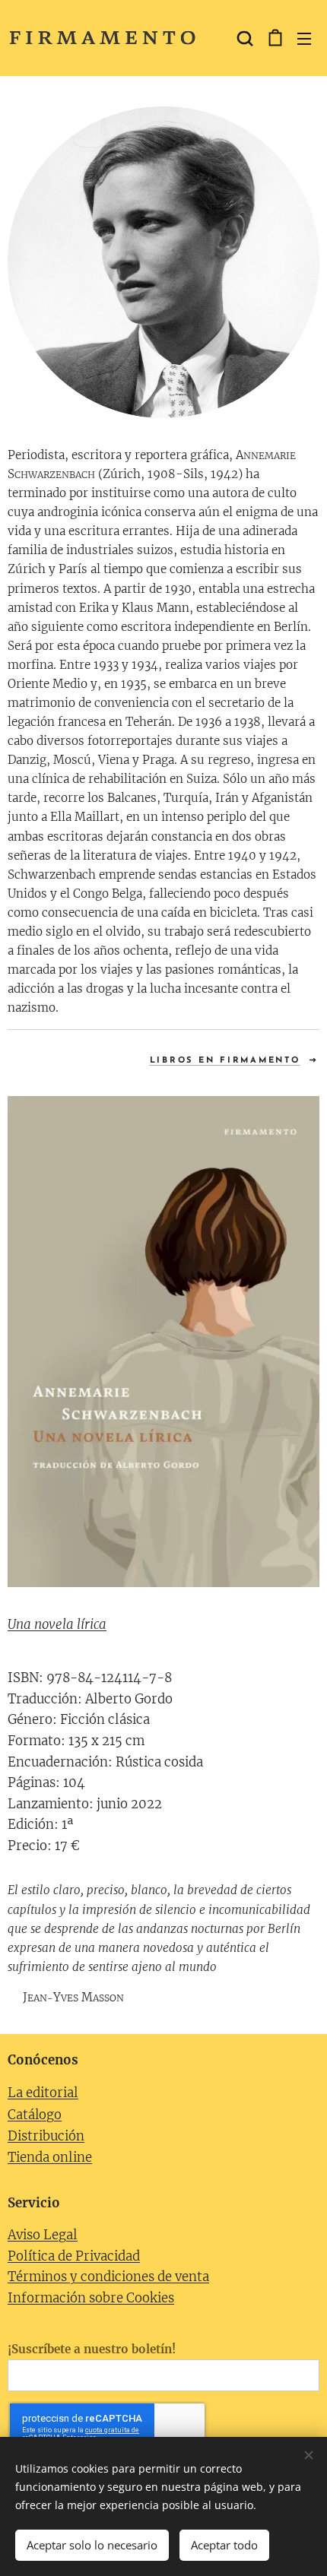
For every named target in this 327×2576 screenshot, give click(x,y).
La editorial (43, 2093)
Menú (304, 38)
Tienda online (50, 2158)
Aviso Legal (43, 2235)
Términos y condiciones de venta (108, 2277)
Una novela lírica (57, 1625)
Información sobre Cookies (91, 2298)
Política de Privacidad (74, 2256)
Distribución (46, 2136)
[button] (243, 38)
